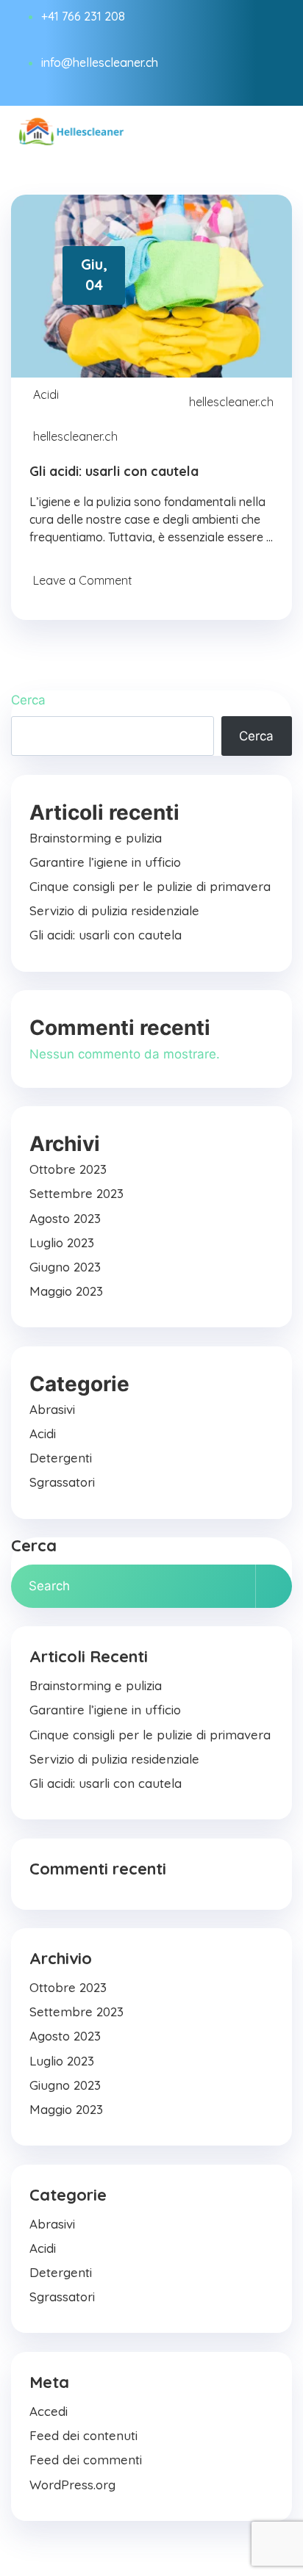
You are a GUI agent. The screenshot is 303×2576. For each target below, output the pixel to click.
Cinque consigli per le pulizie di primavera (150, 886)
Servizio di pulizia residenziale (114, 910)
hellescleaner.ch (231, 402)
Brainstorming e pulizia (96, 838)
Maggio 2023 (66, 1291)
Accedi (49, 2411)
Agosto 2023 (65, 1218)
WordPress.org (72, 2485)
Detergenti (61, 1458)
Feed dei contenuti (83, 2435)
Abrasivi (52, 1409)
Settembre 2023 (76, 1193)
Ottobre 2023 (68, 1169)
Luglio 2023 (62, 1242)
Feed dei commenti (86, 2460)
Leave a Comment (83, 580)
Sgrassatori (62, 1482)
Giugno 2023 (65, 1267)
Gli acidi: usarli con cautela (114, 471)
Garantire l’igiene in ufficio (105, 862)
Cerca (28, 700)
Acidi (46, 394)
